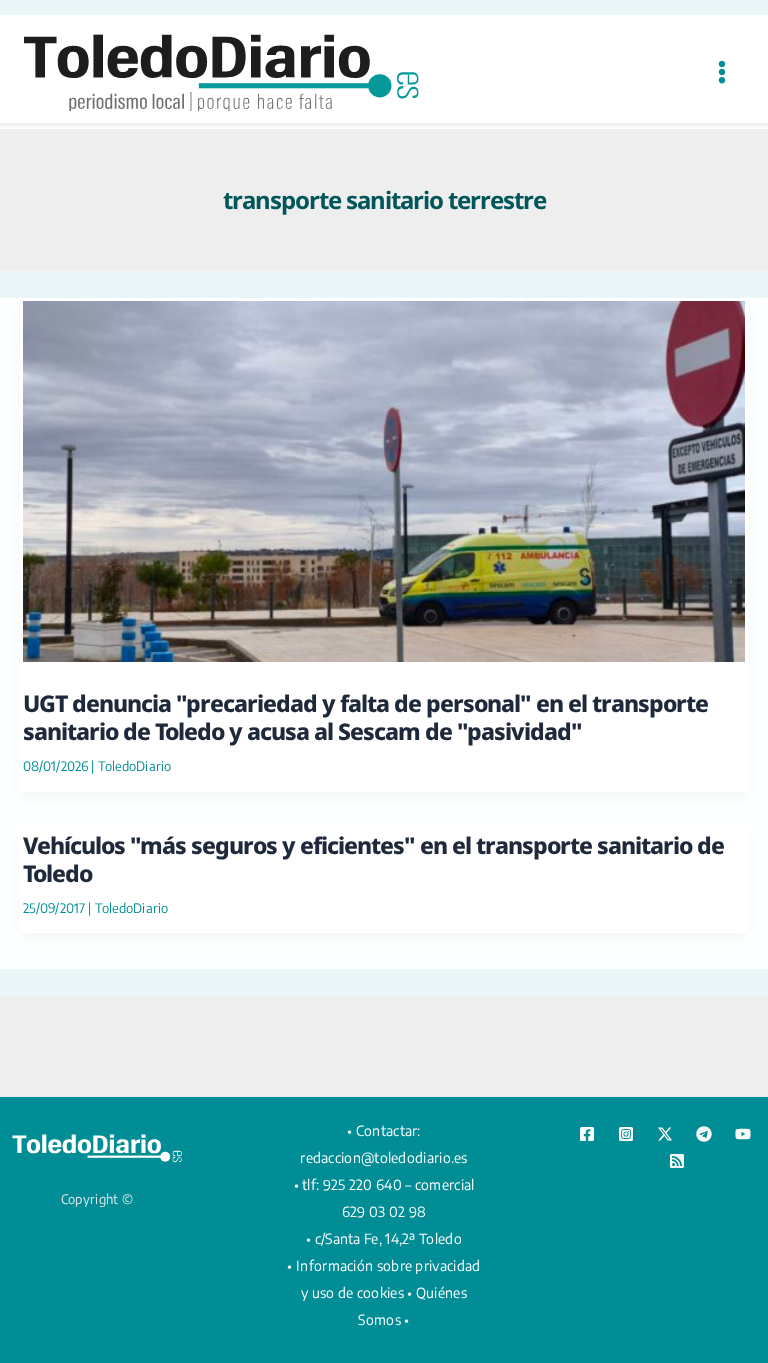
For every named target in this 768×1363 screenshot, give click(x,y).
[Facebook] (587, 1134)
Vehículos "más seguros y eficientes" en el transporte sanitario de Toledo (373, 859)
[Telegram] (704, 1134)
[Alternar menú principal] (721, 71)
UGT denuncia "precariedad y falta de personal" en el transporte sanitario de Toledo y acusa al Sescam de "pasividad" (365, 717)
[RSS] (677, 1161)
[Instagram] (626, 1134)
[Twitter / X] (665, 1134)
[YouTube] (743, 1134)
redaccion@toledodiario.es (384, 1157)
